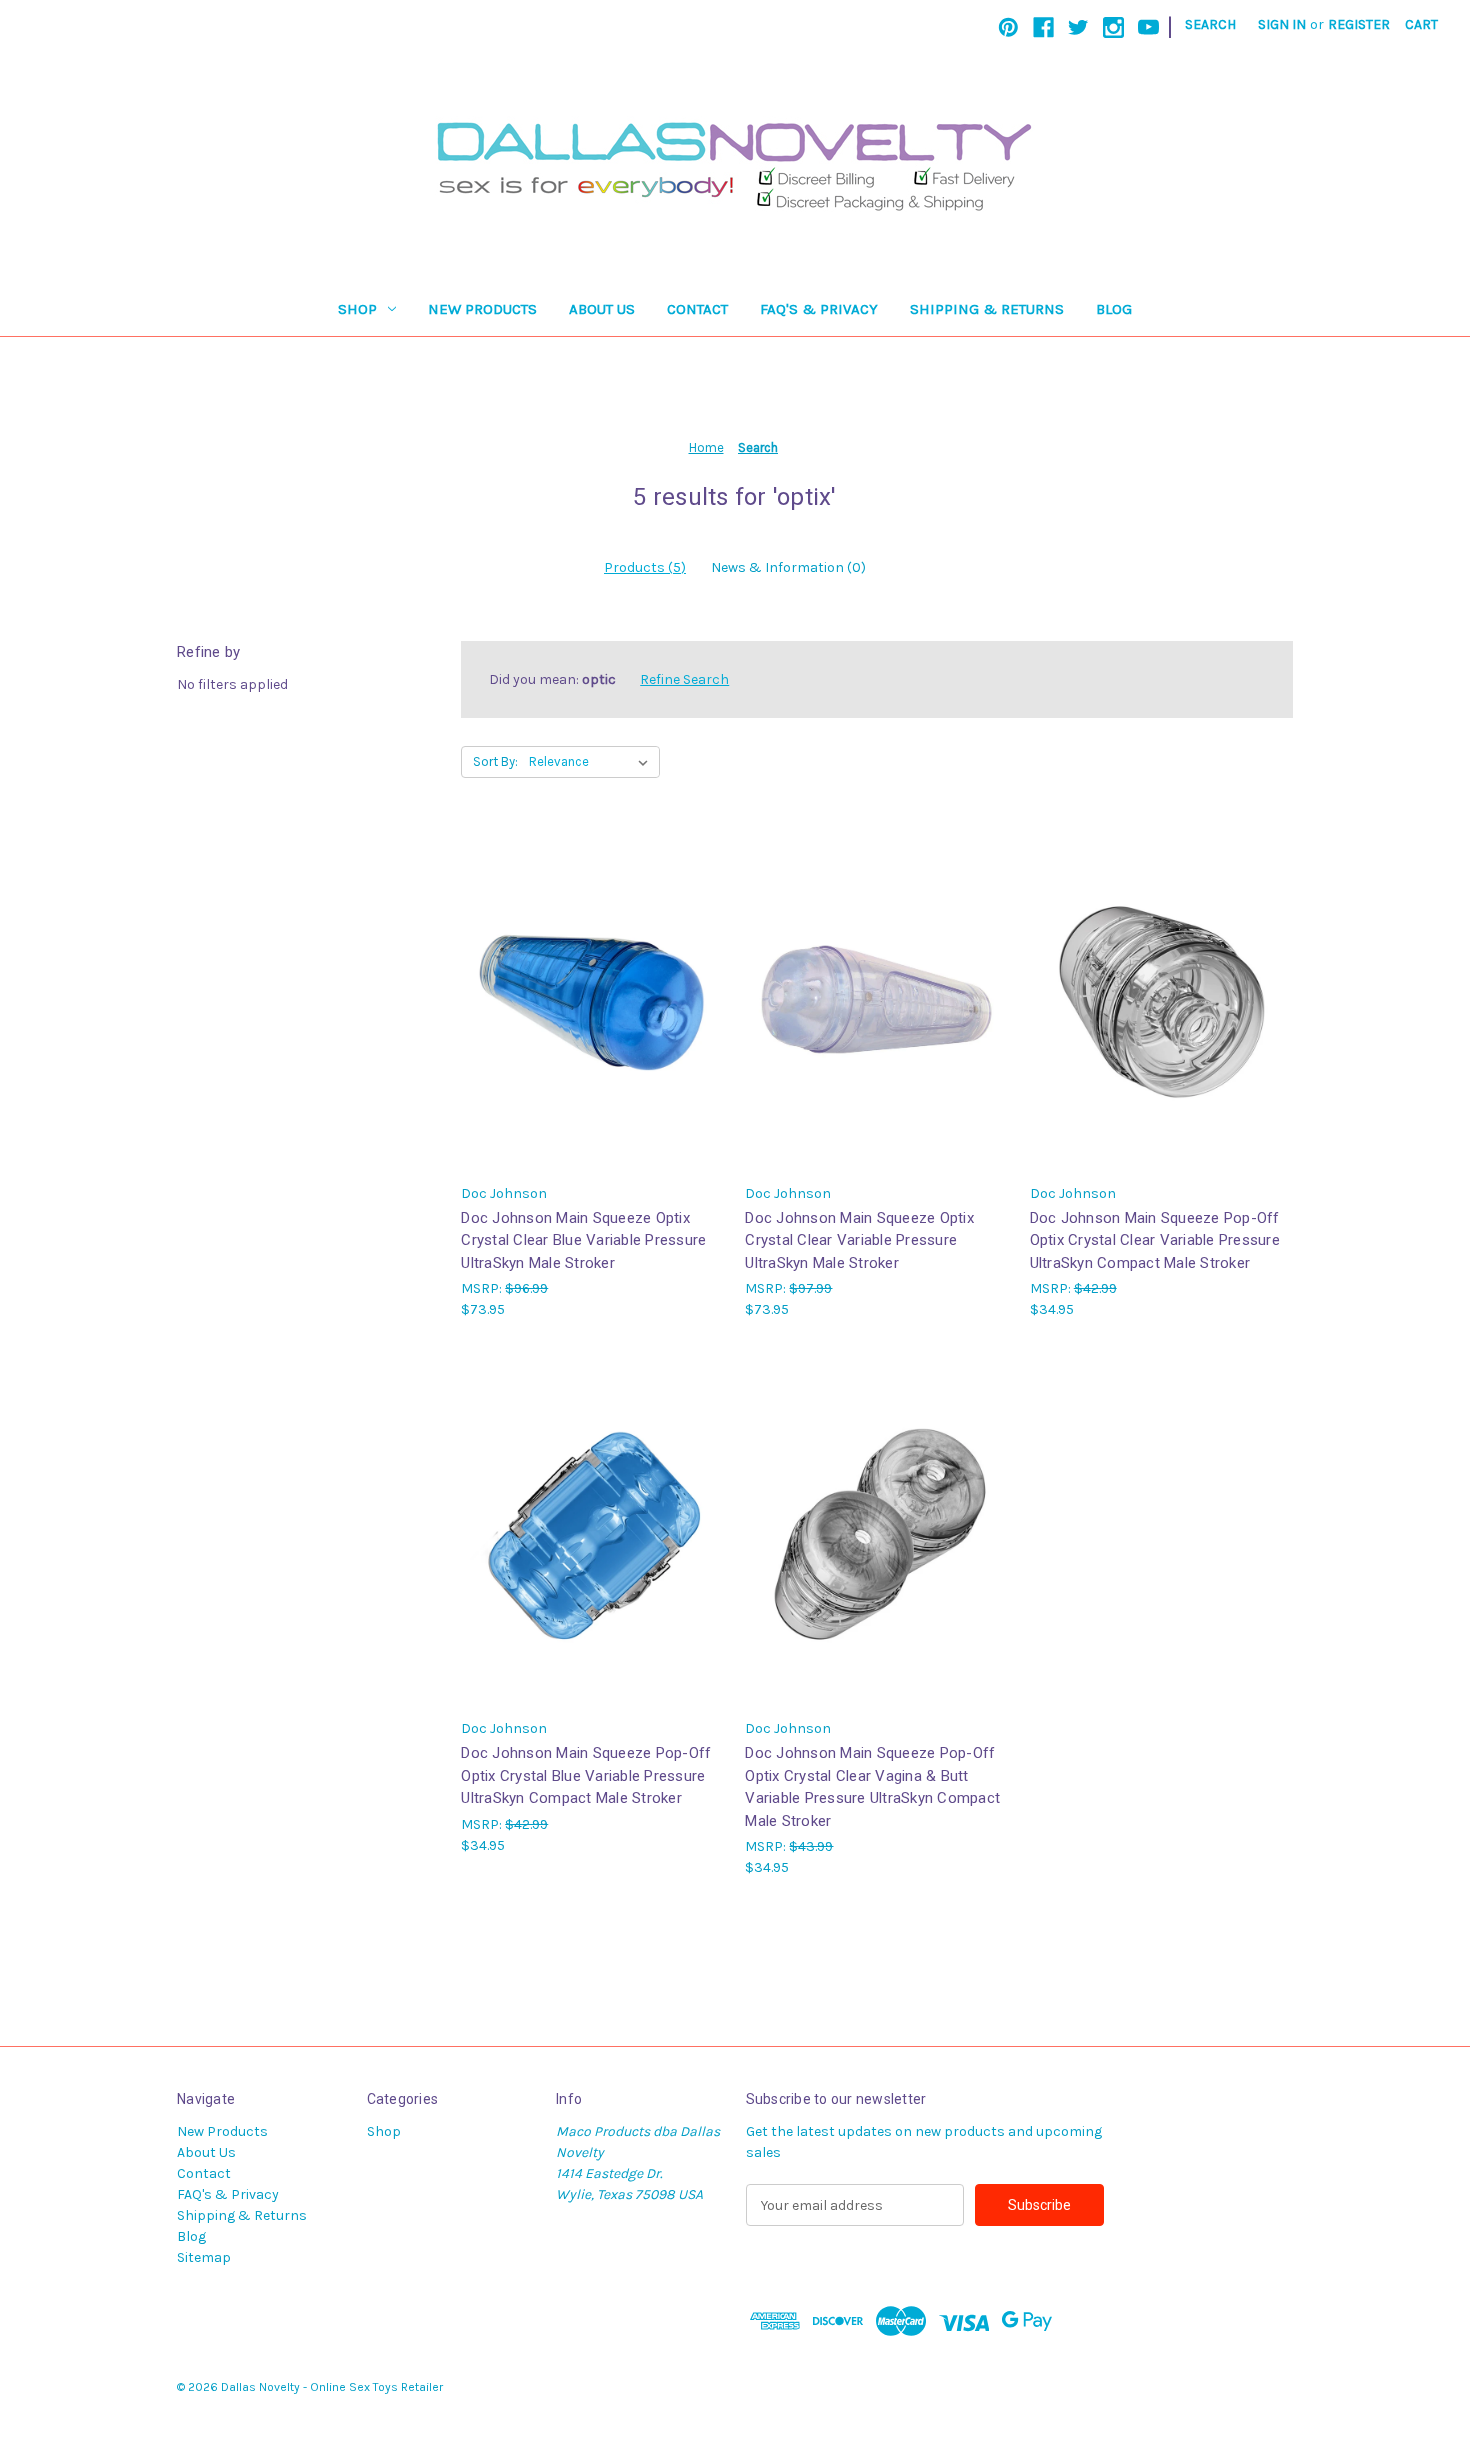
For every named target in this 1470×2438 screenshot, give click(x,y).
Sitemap (204, 2257)
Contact (697, 309)
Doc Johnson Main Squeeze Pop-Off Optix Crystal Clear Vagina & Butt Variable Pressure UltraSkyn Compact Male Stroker (872, 1787)
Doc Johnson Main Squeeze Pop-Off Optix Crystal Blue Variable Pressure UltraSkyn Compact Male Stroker (586, 1775)
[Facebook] (1043, 27)
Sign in (1282, 24)
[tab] (645, 567)
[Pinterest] (1008, 27)
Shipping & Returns (987, 309)
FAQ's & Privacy (819, 309)
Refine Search (684, 679)
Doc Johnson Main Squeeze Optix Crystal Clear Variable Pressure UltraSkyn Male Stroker (859, 1240)
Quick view (591, 981)
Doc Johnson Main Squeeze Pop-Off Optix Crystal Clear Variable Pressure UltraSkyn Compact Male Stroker (1155, 1240)
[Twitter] (1078, 27)
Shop (357, 309)
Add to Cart (593, 1016)
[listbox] (592, 762)
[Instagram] (1113, 27)
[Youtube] (1148, 27)
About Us (602, 309)
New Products (482, 309)
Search (1210, 24)
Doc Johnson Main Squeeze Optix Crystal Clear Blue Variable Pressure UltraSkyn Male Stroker (583, 1240)
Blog (1114, 309)
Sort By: (495, 761)
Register (1359, 24)
